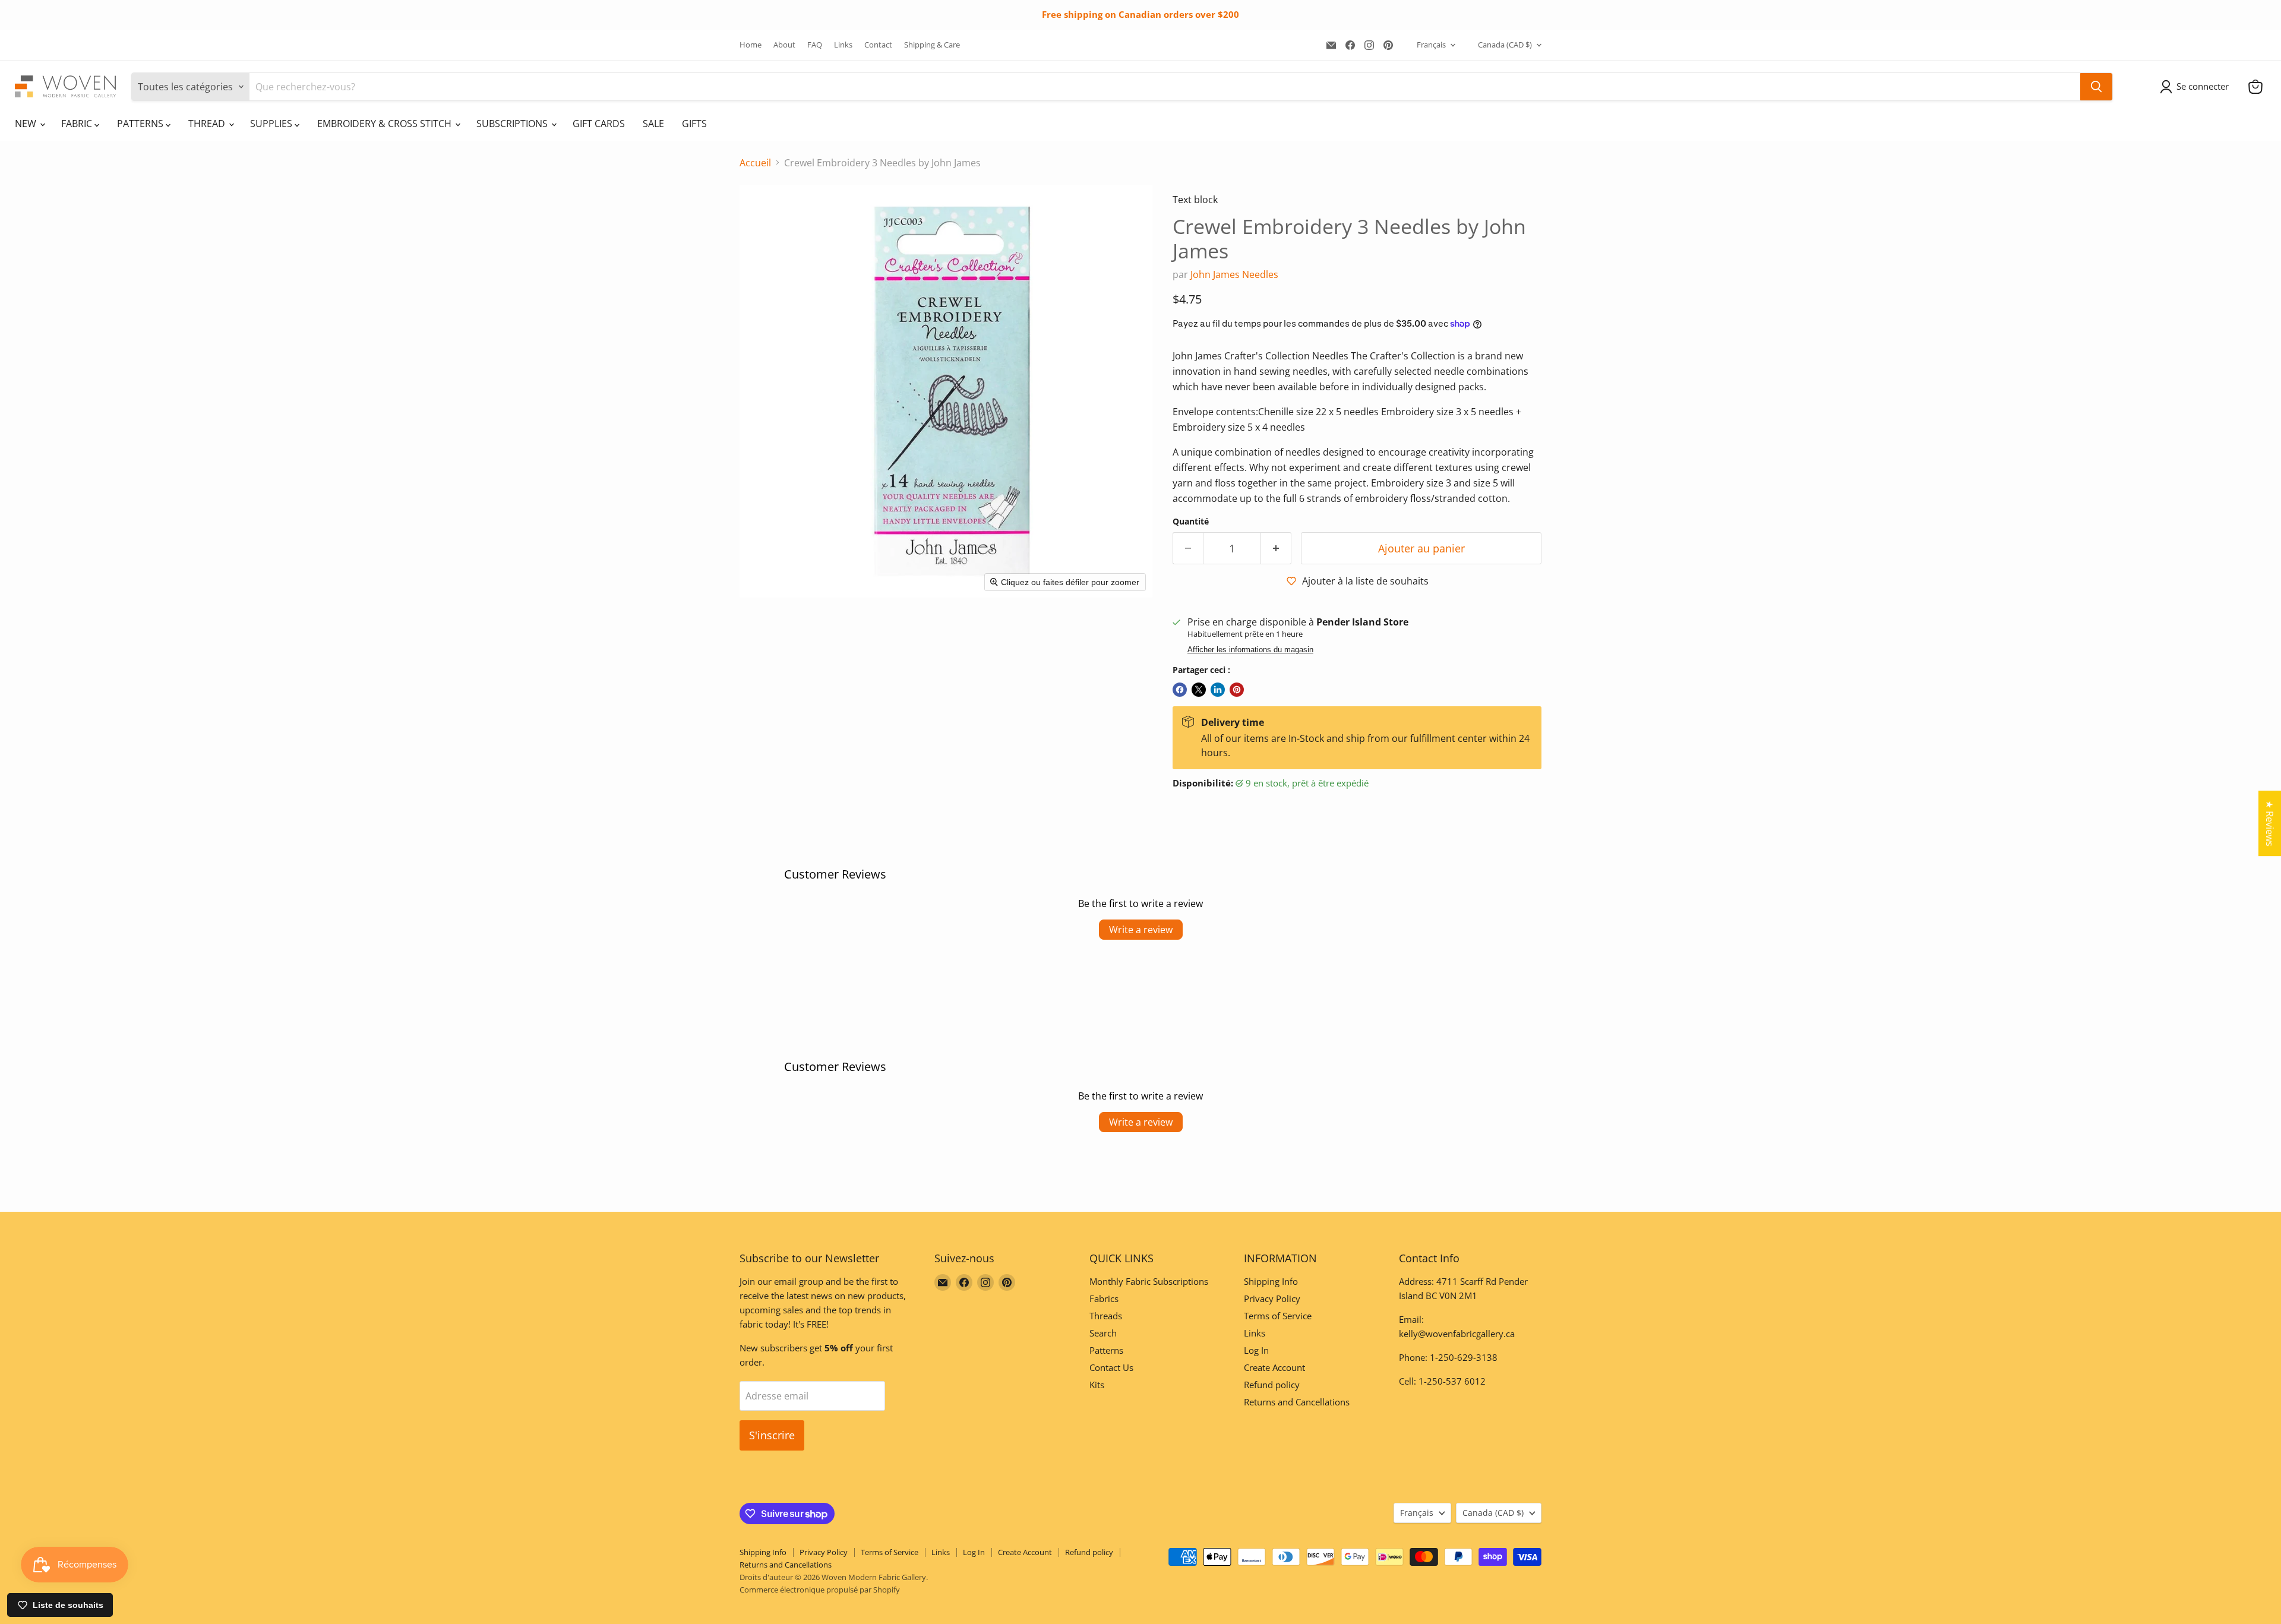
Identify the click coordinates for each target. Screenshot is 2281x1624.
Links (843, 45)
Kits (1097, 1385)
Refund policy (1272, 1385)
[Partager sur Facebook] (1180, 690)
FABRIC (78, 124)
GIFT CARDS (599, 124)
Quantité (1191, 522)
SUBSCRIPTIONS (513, 124)
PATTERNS (141, 124)
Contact (878, 45)
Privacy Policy (1272, 1298)
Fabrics (1104, 1298)
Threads (1106, 1316)
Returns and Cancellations (1297, 1402)
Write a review (1141, 930)
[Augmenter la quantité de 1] (1276, 549)
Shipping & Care (932, 45)
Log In (1256, 1350)
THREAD (208, 124)
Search (1103, 1333)
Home (751, 45)
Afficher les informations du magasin (1250, 650)
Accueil (755, 163)
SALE (653, 124)
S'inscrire (772, 1435)
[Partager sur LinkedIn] (1218, 690)
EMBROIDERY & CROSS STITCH (386, 124)
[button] (2197, 87)
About (784, 45)
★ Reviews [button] (2270, 823)
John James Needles (1234, 274)
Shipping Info (1271, 1281)
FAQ (815, 45)
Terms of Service (1278, 1316)
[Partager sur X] (1199, 690)
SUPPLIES (272, 124)
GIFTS (694, 124)
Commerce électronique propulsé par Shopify (820, 1590)
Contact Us (1111, 1367)
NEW (27, 124)
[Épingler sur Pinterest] (1237, 690)
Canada (1505, 45)
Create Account (1274, 1367)
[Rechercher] (2096, 87)
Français (1431, 45)
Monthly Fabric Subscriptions (1149, 1281)
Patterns (1106, 1350)
